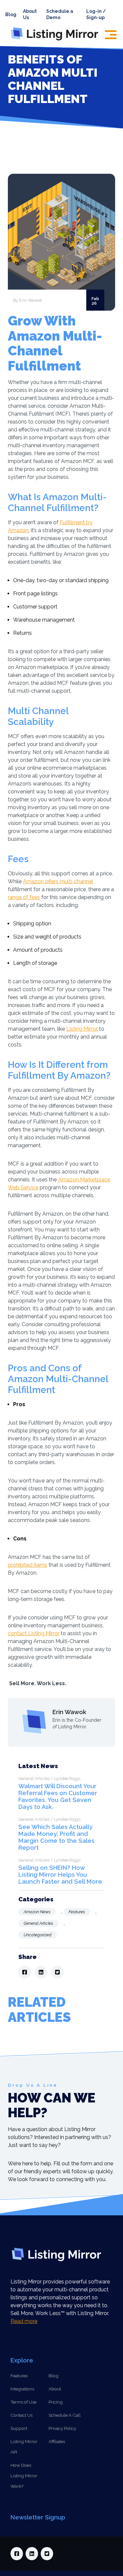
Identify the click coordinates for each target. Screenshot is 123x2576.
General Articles (38, 1923)
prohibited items (28, 1565)
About (55, 2389)
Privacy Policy (62, 2428)
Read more (24, 2321)
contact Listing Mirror (34, 1633)
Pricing (56, 2402)
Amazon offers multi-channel (58, 881)
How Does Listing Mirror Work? (24, 2476)
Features (77, 1912)
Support (19, 2428)
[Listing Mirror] (57, 40)
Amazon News (37, 1912)
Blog (11, 14)
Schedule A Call (65, 2415)
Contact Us (21, 2415)
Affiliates (57, 2441)
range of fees (24, 897)
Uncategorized (38, 1935)
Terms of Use (23, 2402)
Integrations (22, 2389)
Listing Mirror (82, 1029)
